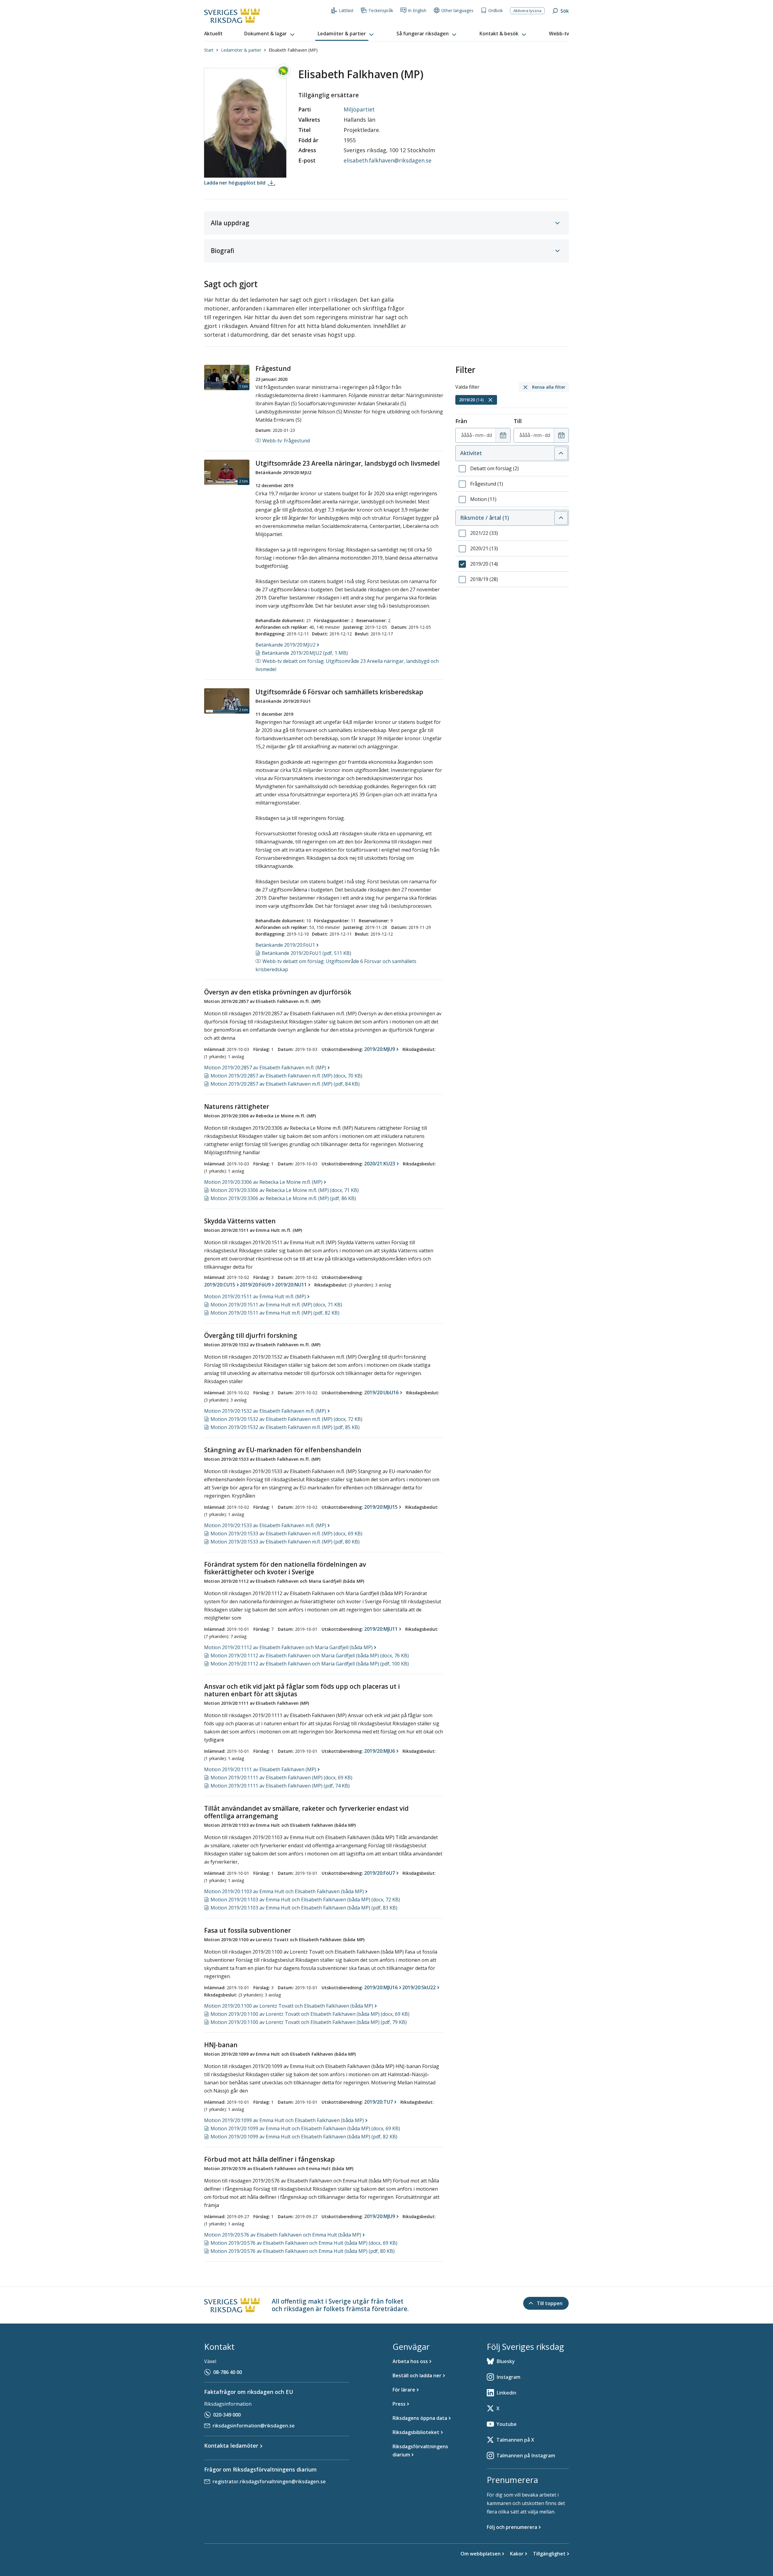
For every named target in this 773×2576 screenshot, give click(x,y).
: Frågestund (286, 441)
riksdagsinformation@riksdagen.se (254, 2426)
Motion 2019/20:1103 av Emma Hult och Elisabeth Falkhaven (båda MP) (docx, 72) (305, 1900)
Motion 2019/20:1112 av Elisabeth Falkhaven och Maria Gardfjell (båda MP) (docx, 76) (310, 1656)
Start (209, 50)
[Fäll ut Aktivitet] (561, 453)
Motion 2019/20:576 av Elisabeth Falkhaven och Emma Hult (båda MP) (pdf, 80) (303, 2251)
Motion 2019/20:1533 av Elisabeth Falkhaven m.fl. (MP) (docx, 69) (286, 1534)
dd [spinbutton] (489, 435)
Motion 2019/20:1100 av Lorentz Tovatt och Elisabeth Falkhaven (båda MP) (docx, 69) (310, 2014)
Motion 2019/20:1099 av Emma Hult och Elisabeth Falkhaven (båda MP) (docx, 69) (305, 2128)
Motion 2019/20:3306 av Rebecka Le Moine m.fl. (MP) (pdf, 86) (283, 1198)
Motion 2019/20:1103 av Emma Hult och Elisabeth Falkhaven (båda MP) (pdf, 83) (304, 1908)
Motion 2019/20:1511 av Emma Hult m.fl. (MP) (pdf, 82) (275, 1313)
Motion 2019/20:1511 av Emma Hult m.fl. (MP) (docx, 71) (276, 1305)
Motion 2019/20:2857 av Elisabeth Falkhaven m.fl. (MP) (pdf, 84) (285, 1084)
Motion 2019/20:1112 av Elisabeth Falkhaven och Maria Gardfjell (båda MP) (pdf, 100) (310, 1664)
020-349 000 (227, 2415)
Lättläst (346, 10)
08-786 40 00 (228, 2372)
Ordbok (496, 10)
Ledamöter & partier (241, 50)
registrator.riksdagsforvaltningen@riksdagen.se (269, 2481)
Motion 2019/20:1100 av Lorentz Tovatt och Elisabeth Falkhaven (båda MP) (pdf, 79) (309, 2022)
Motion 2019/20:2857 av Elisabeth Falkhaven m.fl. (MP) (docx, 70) (286, 1076)
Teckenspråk (381, 10)
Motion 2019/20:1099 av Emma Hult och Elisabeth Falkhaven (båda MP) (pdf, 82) (304, 2137)
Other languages (457, 10)
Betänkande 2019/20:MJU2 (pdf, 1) (305, 653)
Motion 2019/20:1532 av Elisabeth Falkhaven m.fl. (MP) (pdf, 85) (285, 1427)
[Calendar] (503, 435)
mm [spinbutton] (479, 435)
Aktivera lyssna (527, 11)
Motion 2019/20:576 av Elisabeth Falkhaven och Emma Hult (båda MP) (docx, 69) (304, 2243)
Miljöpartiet (359, 109)
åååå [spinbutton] (467, 435)
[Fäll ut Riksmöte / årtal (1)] (561, 518)
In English (417, 10)
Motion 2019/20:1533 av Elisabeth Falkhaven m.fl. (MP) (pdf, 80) (285, 1542)
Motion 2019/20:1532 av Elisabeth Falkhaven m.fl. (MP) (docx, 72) (286, 1419)
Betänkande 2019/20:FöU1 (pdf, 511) (306, 953)
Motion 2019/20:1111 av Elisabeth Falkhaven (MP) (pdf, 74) (280, 1786)
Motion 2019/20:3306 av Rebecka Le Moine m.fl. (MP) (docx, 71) (285, 1190)
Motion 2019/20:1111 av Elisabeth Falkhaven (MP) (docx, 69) (281, 1778)
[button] (270, 34)
